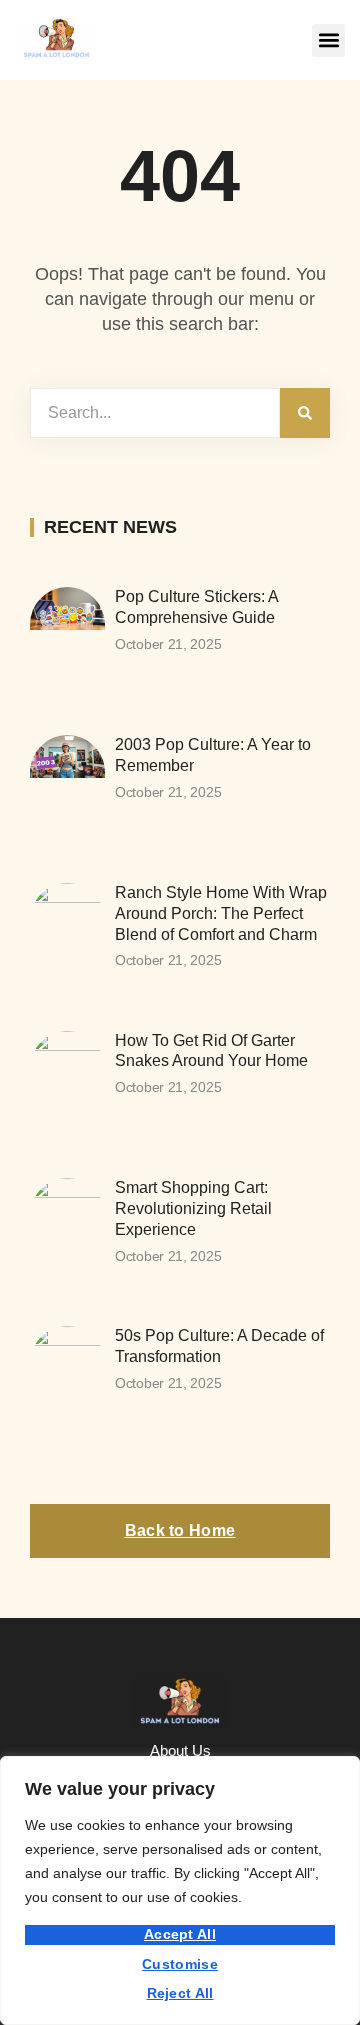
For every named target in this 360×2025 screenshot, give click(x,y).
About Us (180, 1750)
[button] (328, 40)
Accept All (180, 1934)
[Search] (305, 413)
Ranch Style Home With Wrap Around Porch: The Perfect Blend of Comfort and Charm (221, 913)
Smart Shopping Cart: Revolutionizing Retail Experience (193, 1208)
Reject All (180, 1993)
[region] (180, 1890)
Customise (180, 1964)
